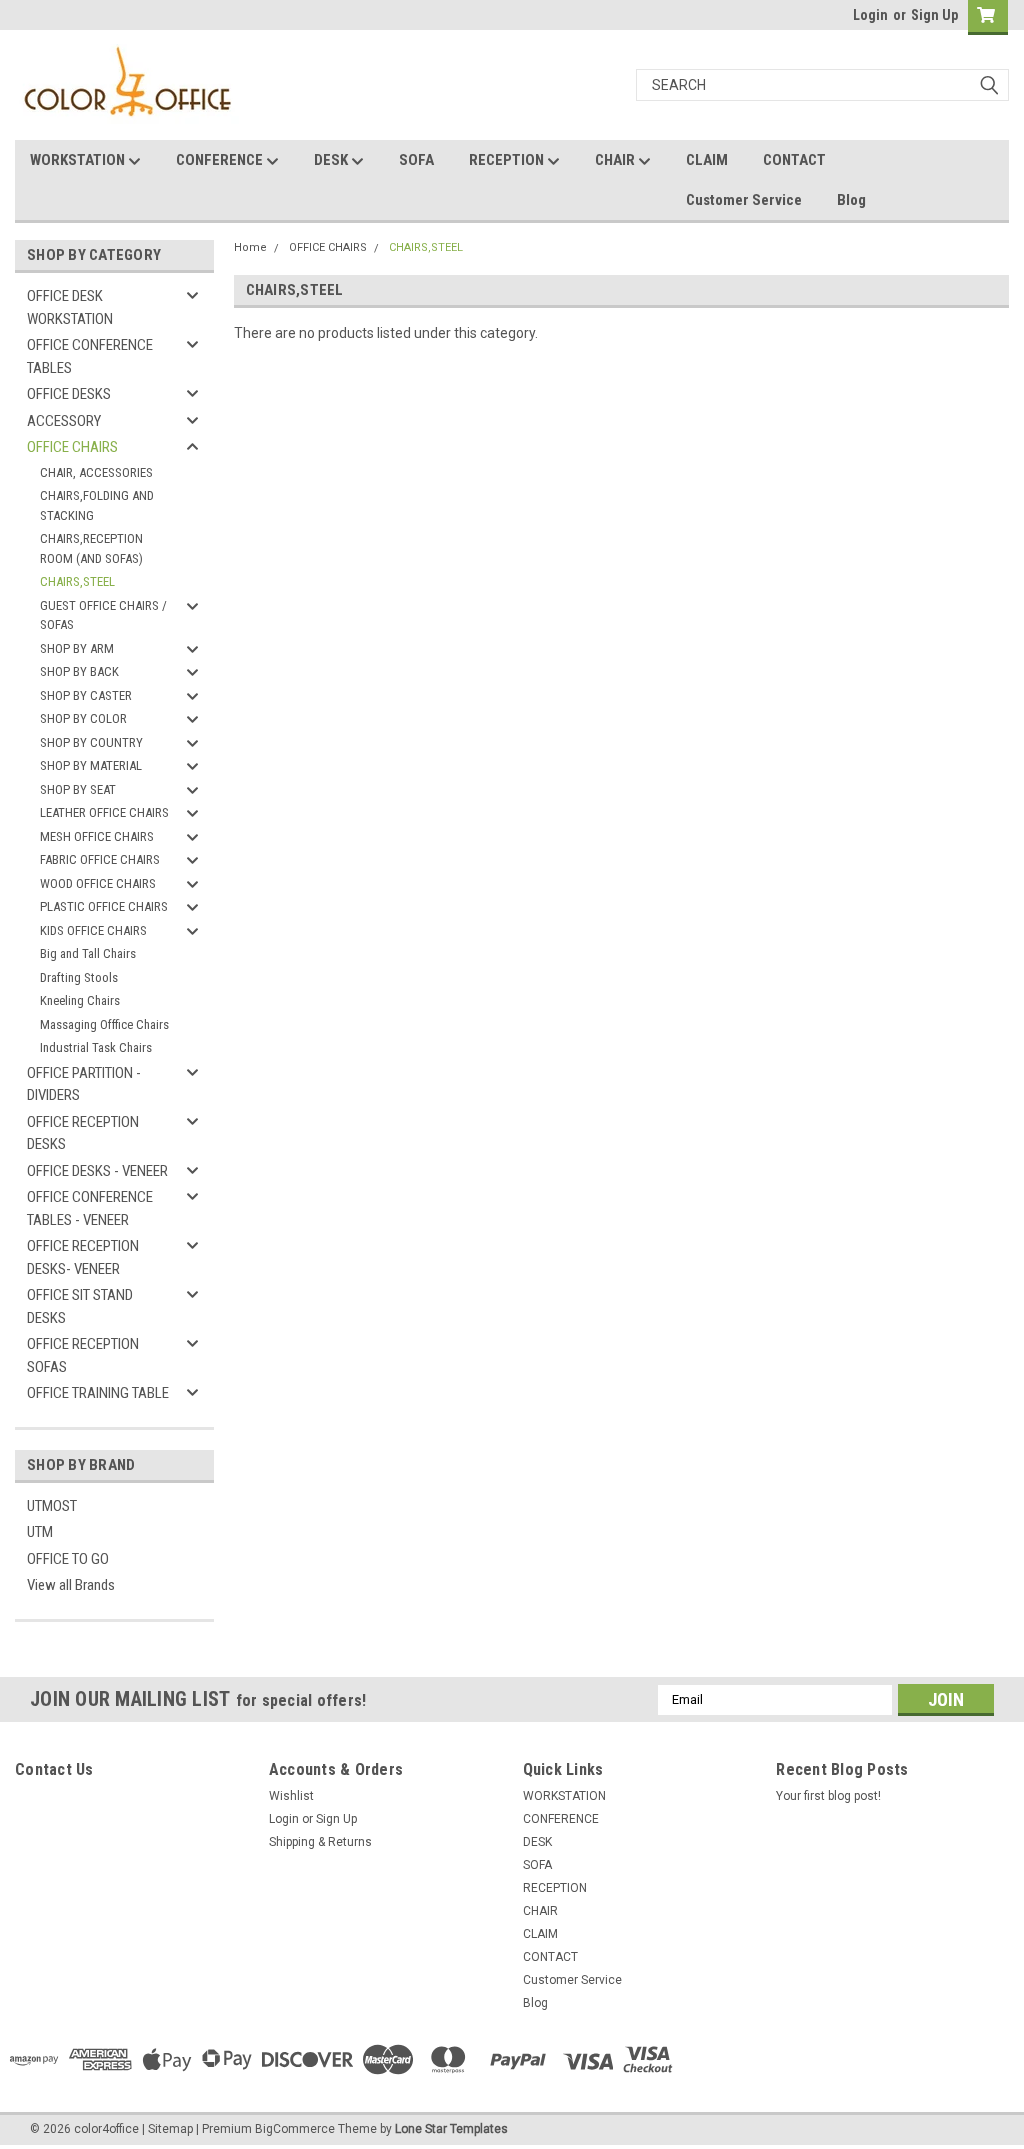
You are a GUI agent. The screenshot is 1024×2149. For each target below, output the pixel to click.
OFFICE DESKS (69, 394)
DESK (332, 160)
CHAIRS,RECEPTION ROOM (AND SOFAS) (91, 548)
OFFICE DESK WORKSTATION (70, 307)
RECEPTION (508, 160)
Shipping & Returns (320, 1842)
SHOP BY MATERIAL (91, 765)
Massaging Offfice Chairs (104, 1024)
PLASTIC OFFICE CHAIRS (104, 906)
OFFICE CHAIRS (72, 447)
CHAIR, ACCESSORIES (96, 472)
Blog (851, 200)
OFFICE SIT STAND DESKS (80, 1306)
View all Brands (71, 1585)
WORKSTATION (79, 160)
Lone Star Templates (451, 2129)
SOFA (416, 160)
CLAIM (707, 160)
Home (250, 247)
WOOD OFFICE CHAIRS (98, 883)
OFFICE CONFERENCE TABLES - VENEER (90, 1208)
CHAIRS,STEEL (77, 581)
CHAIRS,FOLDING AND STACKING (97, 505)
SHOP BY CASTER (86, 695)
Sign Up (934, 15)
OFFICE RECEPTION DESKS (83, 1133)
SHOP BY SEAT (78, 789)
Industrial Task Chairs (96, 1047)
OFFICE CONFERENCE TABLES (90, 356)
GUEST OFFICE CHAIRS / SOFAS (103, 615)
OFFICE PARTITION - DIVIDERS (84, 1084)
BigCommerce (295, 2129)
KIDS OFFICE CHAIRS (93, 930)
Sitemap (170, 2129)
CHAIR (616, 160)
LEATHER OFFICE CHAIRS (104, 812)
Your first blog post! (828, 1796)
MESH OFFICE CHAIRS (97, 836)
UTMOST (52, 1506)
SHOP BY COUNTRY (91, 742)
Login (870, 15)
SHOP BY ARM (77, 648)
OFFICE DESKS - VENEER (97, 1171)
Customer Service (744, 200)
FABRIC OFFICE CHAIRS (100, 859)
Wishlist (291, 1796)
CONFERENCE (221, 160)
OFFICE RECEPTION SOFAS (83, 1355)
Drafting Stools (79, 977)
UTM (40, 1532)
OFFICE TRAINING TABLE (98, 1393)
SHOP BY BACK (79, 671)
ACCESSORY (64, 421)
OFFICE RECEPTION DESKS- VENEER (83, 1257)
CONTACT (794, 160)
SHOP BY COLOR (83, 718)
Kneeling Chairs (80, 1000)
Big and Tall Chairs (88, 953)
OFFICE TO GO (68, 1559)
